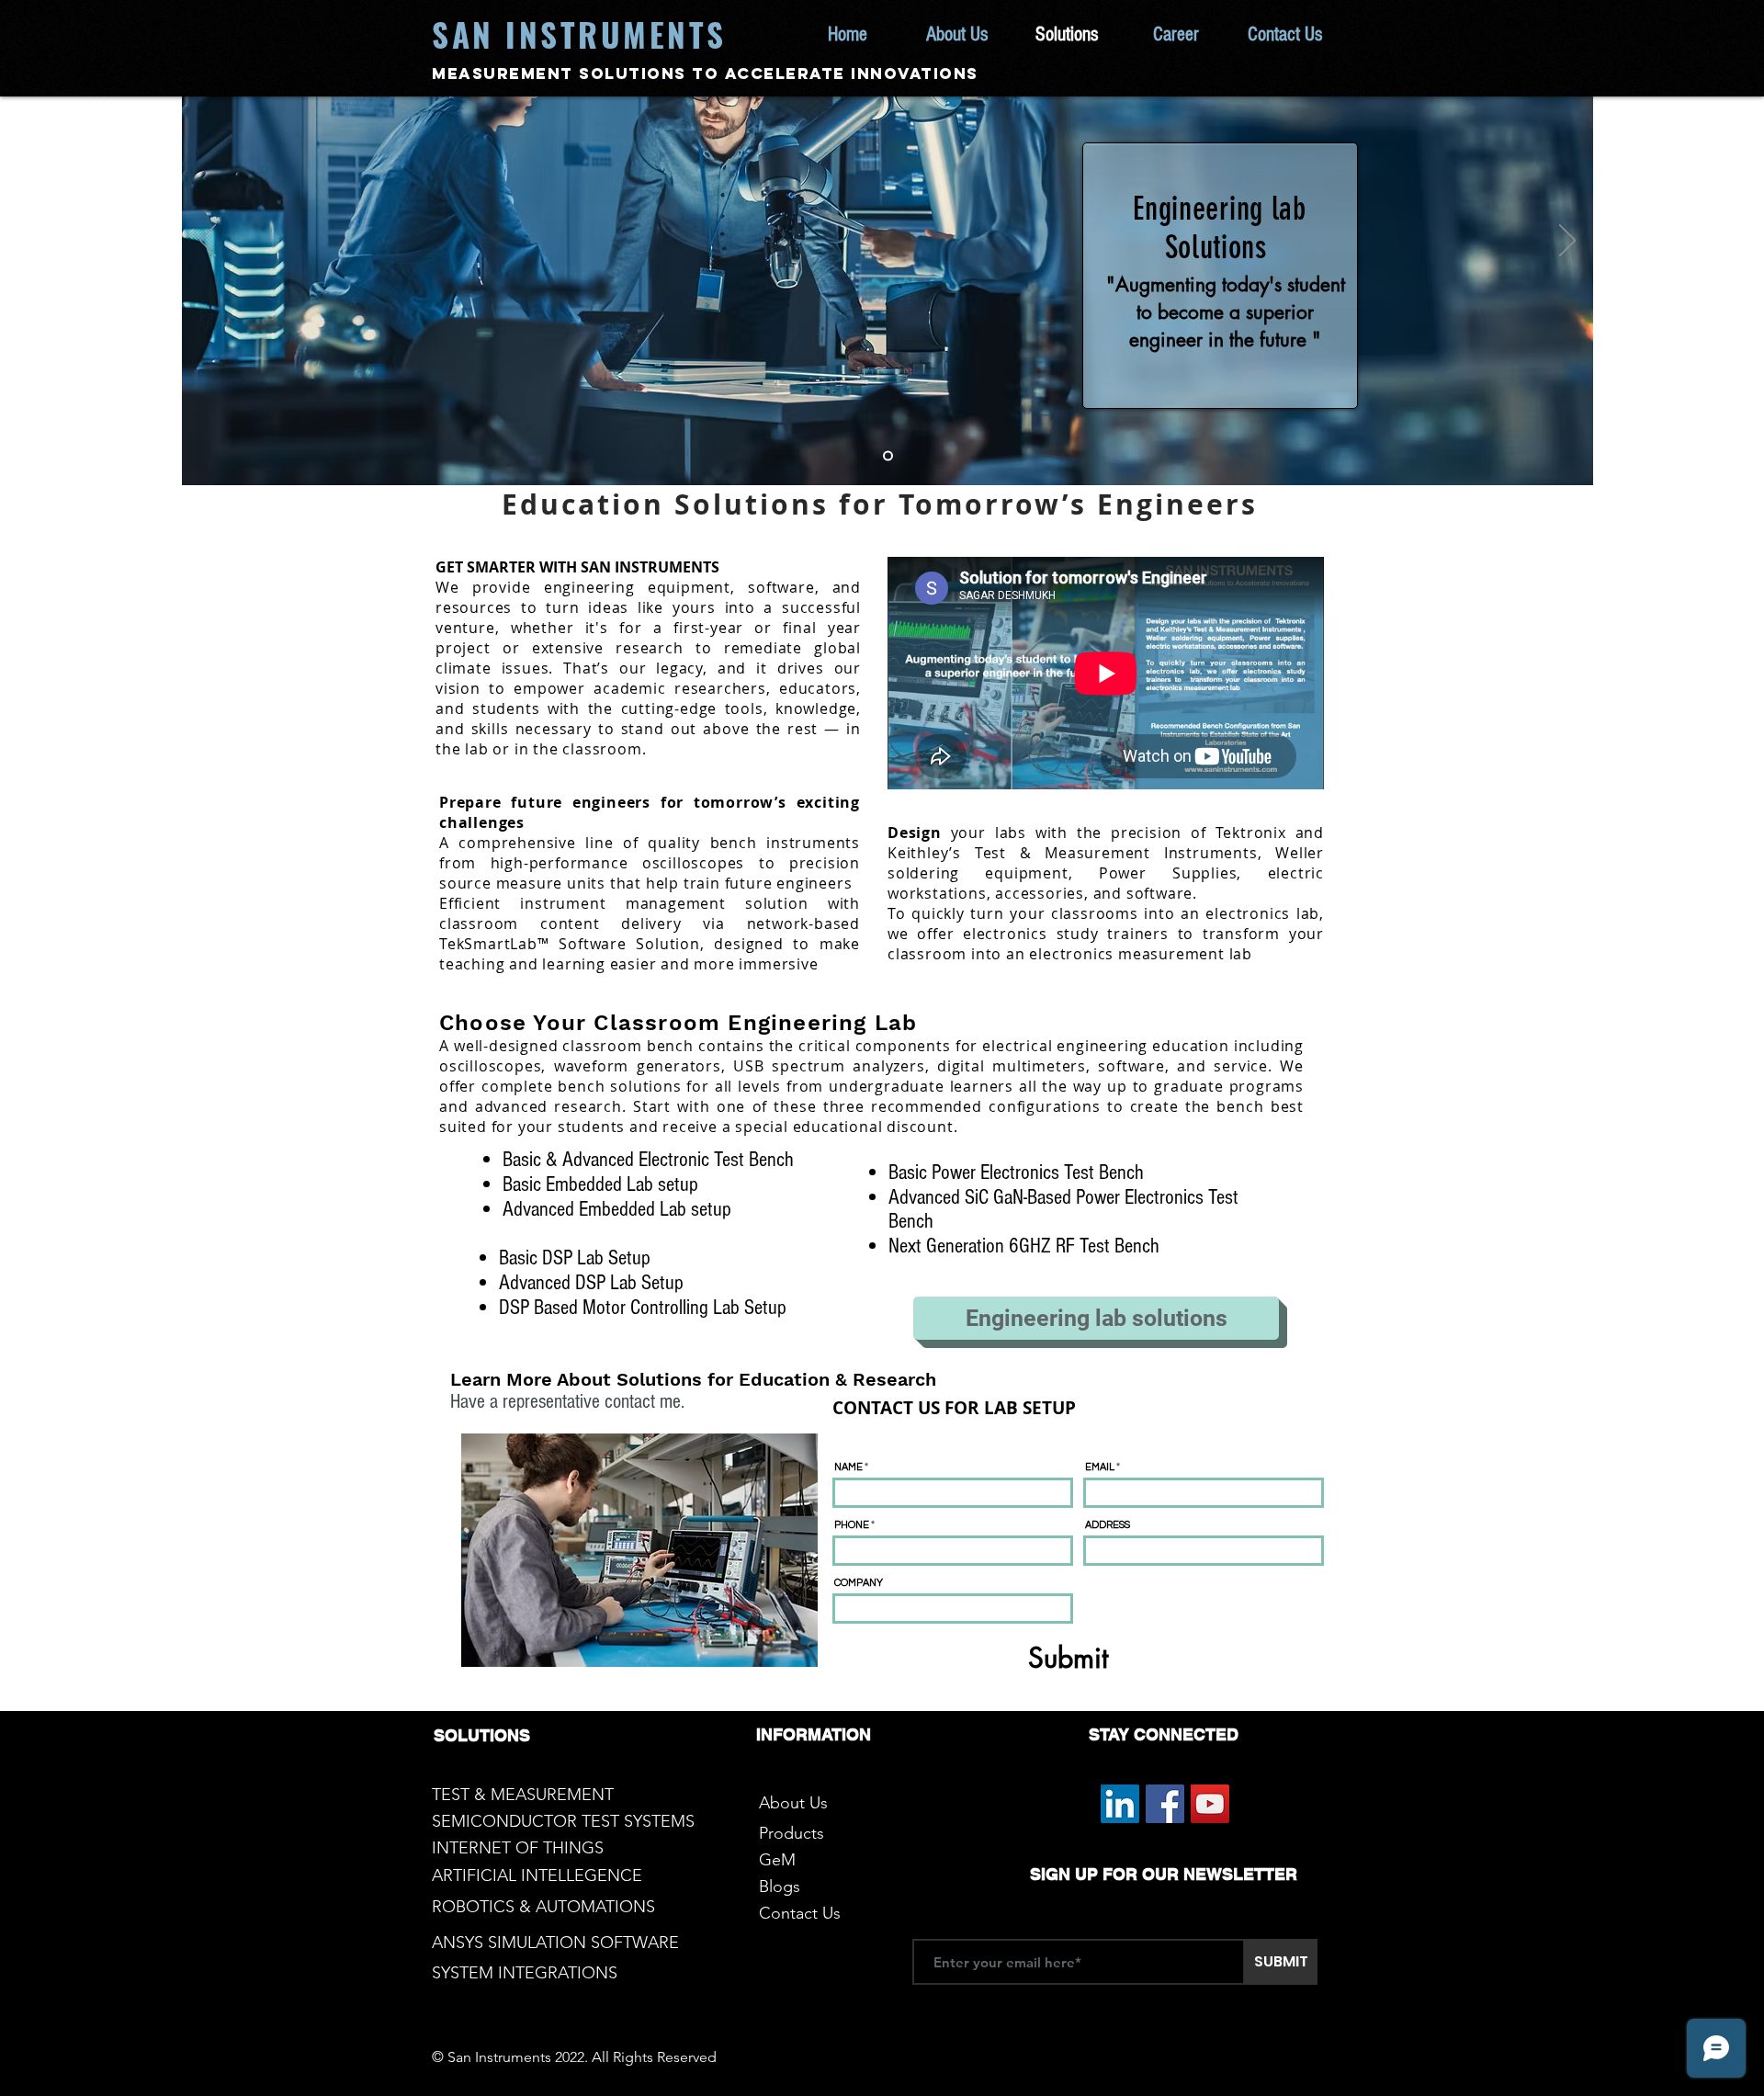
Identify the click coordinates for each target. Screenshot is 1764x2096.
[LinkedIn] (1120, 1804)
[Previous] (208, 242)
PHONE (852, 1525)
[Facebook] (1165, 1804)
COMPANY (859, 1583)
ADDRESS (1108, 1525)
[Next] (1567, 242)
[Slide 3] (888, 455)
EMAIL (1100, 1467)
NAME (848, 1467)
